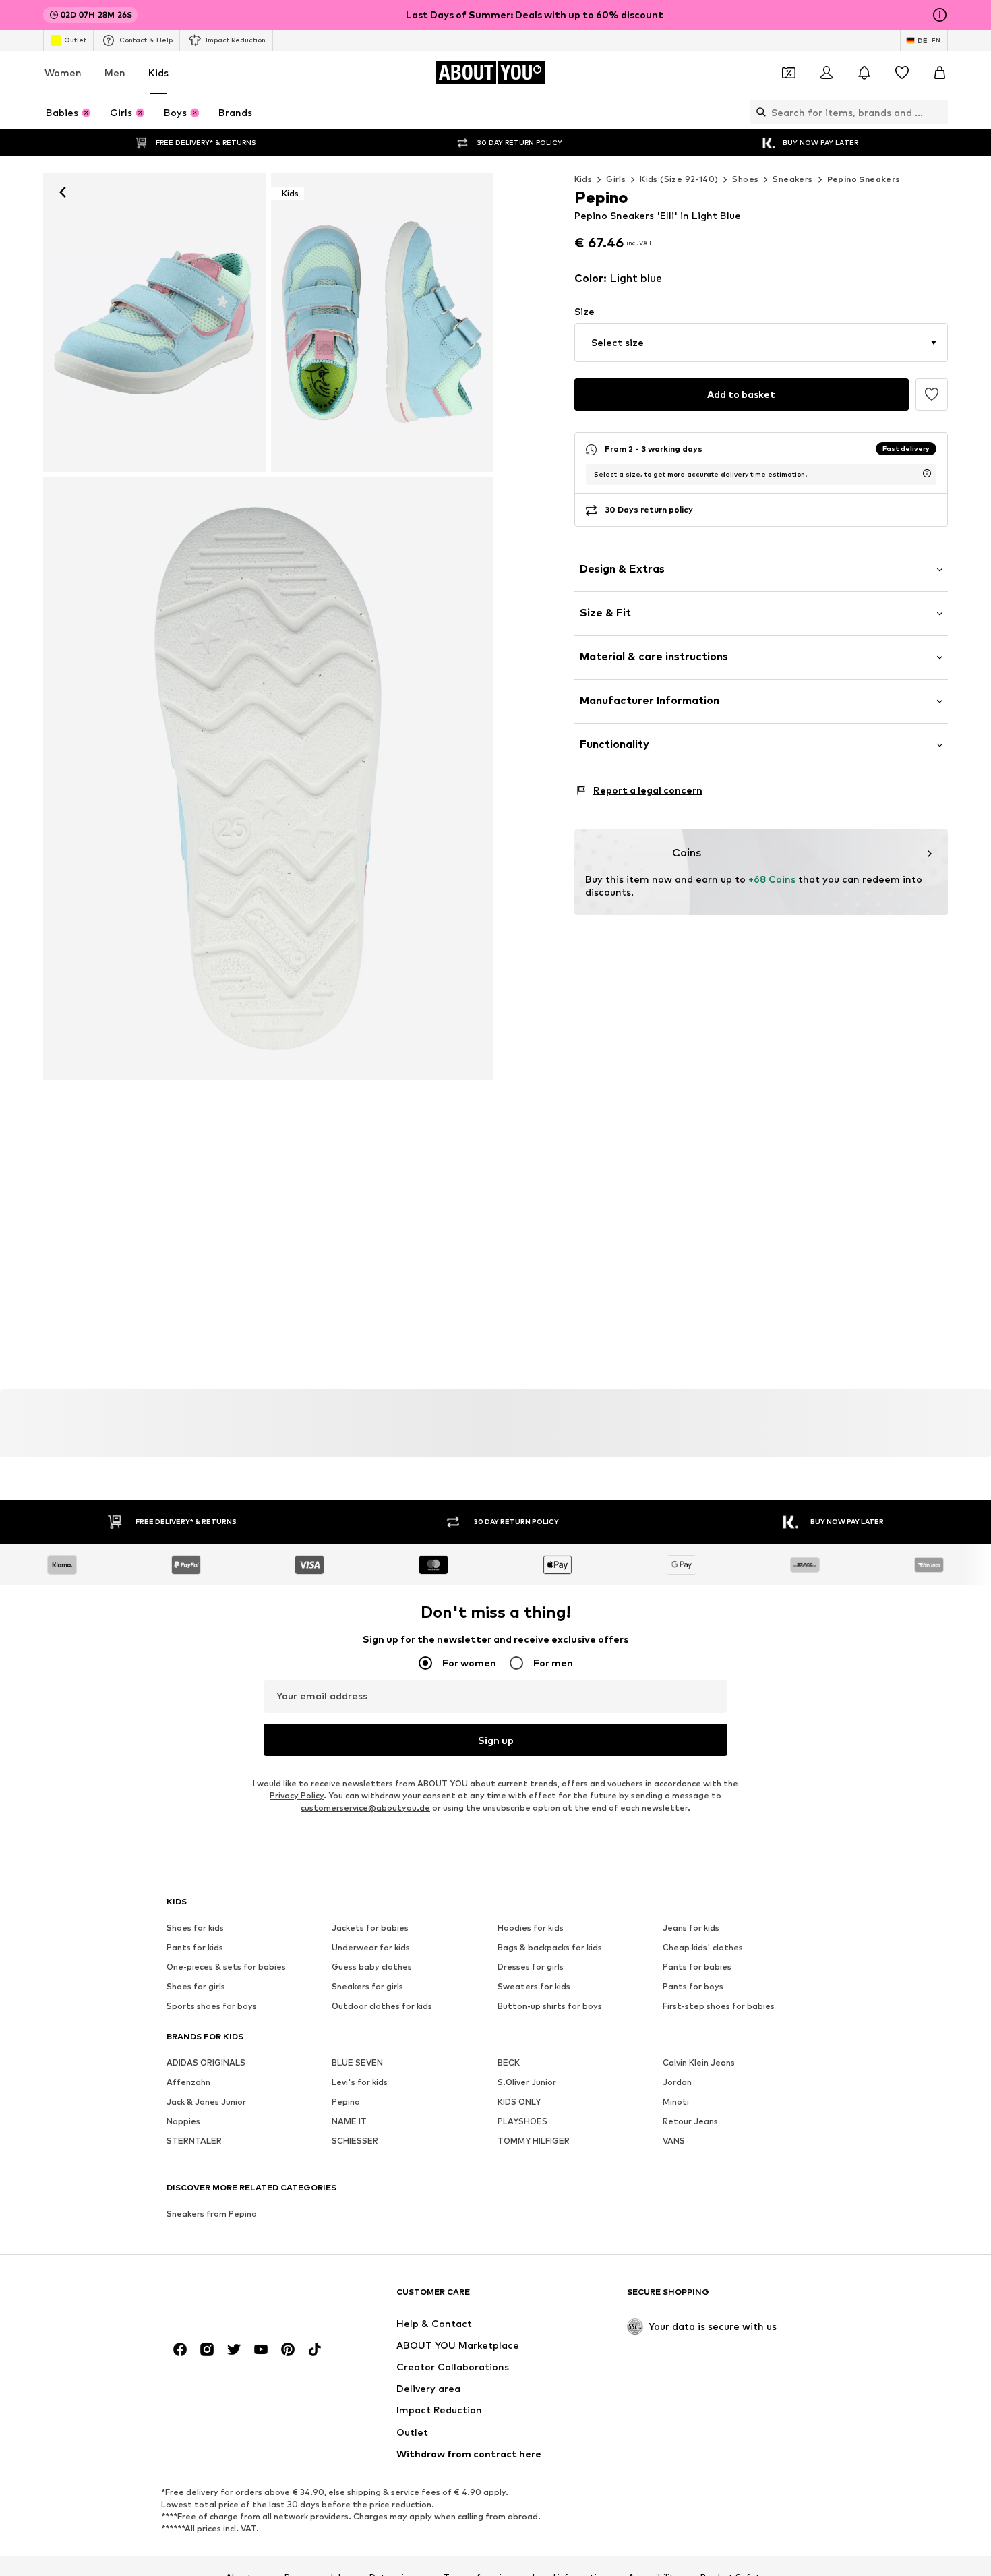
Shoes (745, 179)
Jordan (677, 2082)
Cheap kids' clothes (703, 1947)
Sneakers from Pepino (212, 2214)
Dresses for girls (531, 1967)
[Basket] (940, 73)
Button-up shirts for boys (550, 2006)
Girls (616, 179)
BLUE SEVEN (357, 2062)
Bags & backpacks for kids (550, 1947)
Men (115, 72)
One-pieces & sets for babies (226, 1967)
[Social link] (180, 2349)
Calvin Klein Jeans (699, 2062)
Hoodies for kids (531, 1928)
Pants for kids (195, 1947)
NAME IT (349, 2121)
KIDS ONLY (519, 2102)
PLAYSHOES (522, 2121)
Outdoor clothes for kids (382, 2006)
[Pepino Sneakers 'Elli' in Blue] (268, 779)
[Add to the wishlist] (932, 394)
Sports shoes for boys (212, 2006)
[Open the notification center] (864, 73)
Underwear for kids (371, 1947)
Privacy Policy (297, 1795)
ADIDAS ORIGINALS (206, 2062)
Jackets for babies (370, 1928)
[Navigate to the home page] (240, 2299)
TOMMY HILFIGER (534, 2141)
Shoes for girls (196, 1986)
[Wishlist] (902, 73)
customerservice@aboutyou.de (365, 1808)
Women (63, 72)
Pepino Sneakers (864, 179)
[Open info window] (940, 15)
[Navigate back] (63, 192)
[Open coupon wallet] (789, 73)
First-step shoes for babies (719, 2006)
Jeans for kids (691, 1928)
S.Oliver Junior (527, 2082)
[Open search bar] (758, 112)
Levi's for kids (360, 2082)
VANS (674, 2141)
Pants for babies (697, 1967)
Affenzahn (188, 2082)
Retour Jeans (690, 2121)
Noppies (183, 2121)
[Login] (827, 73)
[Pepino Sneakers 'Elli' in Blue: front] (154, 322)
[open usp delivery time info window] (927, 473)
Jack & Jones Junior (206, 2102)
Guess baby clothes (372, 1967)
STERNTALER (194, 2141)
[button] (761, 343)
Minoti (676, 2102)
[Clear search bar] (938, 112)
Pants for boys (693, 1986)
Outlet (75, 40)
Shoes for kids (195, 1928)
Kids (158, 72)
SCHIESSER (355, 2141)
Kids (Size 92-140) (679, 179)
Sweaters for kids (534, 1986)
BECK (509, 2062)
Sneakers (792, 179)
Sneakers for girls (367, 1986)
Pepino (346, 2102)
